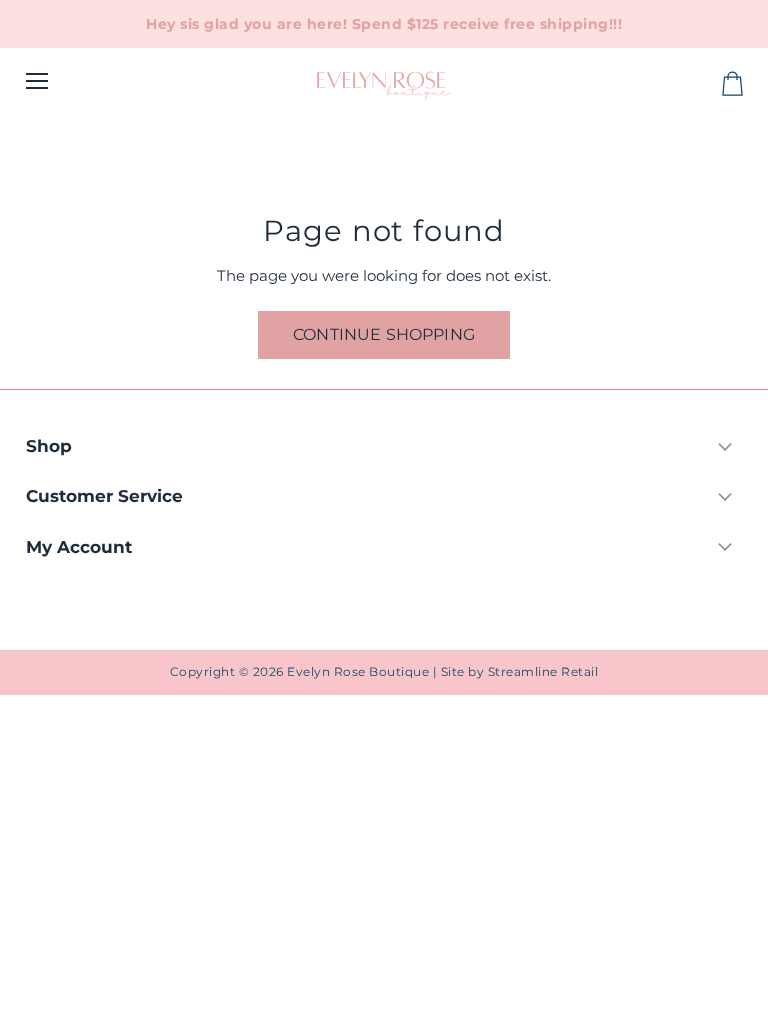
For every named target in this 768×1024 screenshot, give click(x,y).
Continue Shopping (384, 334)
